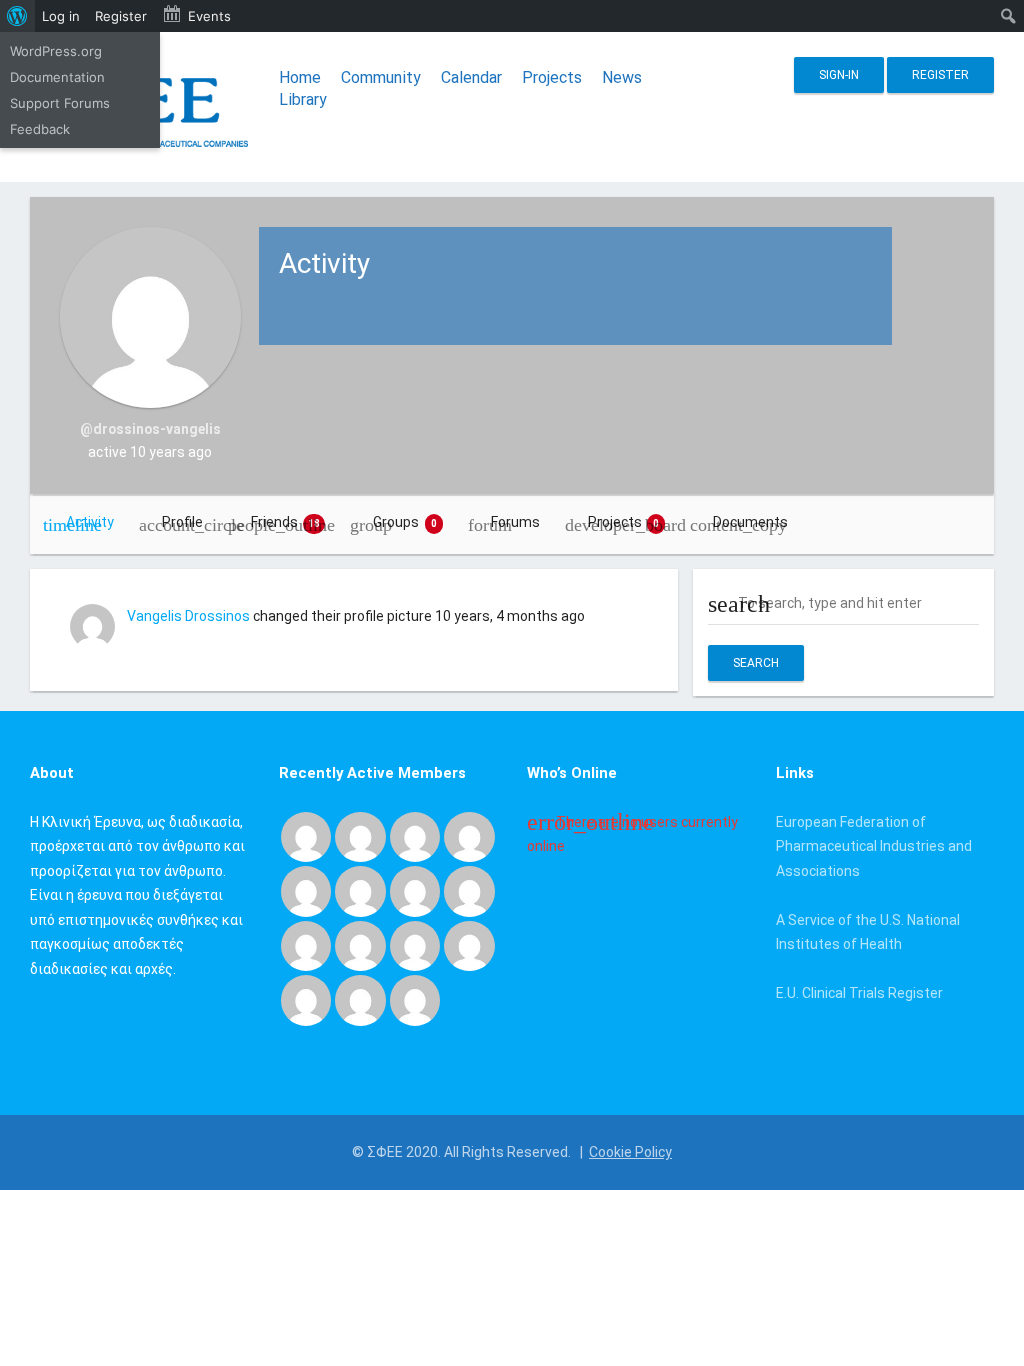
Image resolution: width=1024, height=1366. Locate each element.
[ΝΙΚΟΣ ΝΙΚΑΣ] (360, 945)
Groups (405, 522)
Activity (90, 522)
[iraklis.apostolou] (469, 890)
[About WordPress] (17, 16)
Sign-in (839, 75)
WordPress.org (56, 51)
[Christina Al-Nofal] (360, 890)
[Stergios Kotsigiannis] (469, 836)
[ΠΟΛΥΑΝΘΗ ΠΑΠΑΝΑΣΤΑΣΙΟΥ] (306, 945)
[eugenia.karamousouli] (306, 999)
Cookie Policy (630, 1152)
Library (303, 99)
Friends (286, 522)
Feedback (40, 129)
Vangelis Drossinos (188, 616)
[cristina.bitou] (360, 999)
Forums (515, 522)
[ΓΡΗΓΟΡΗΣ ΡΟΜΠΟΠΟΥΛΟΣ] (469, 945)
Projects (552, 77)
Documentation (57, 77)
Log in (61, 16)
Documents (750, 522)
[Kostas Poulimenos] (306, 836)
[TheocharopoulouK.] (306, 890)
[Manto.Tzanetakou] (415, 945)
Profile (182, 522)
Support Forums (60, 103)
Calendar (471, 77)
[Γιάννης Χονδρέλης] (415, 890)
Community (381, 77)
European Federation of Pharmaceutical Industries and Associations (874, 846)
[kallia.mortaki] (415, 999)
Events (209, 16)
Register (940, 75)
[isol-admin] (415, 836)
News (622, 77)
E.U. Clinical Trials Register (859, 993)
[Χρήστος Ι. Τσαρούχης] (360, 836)
